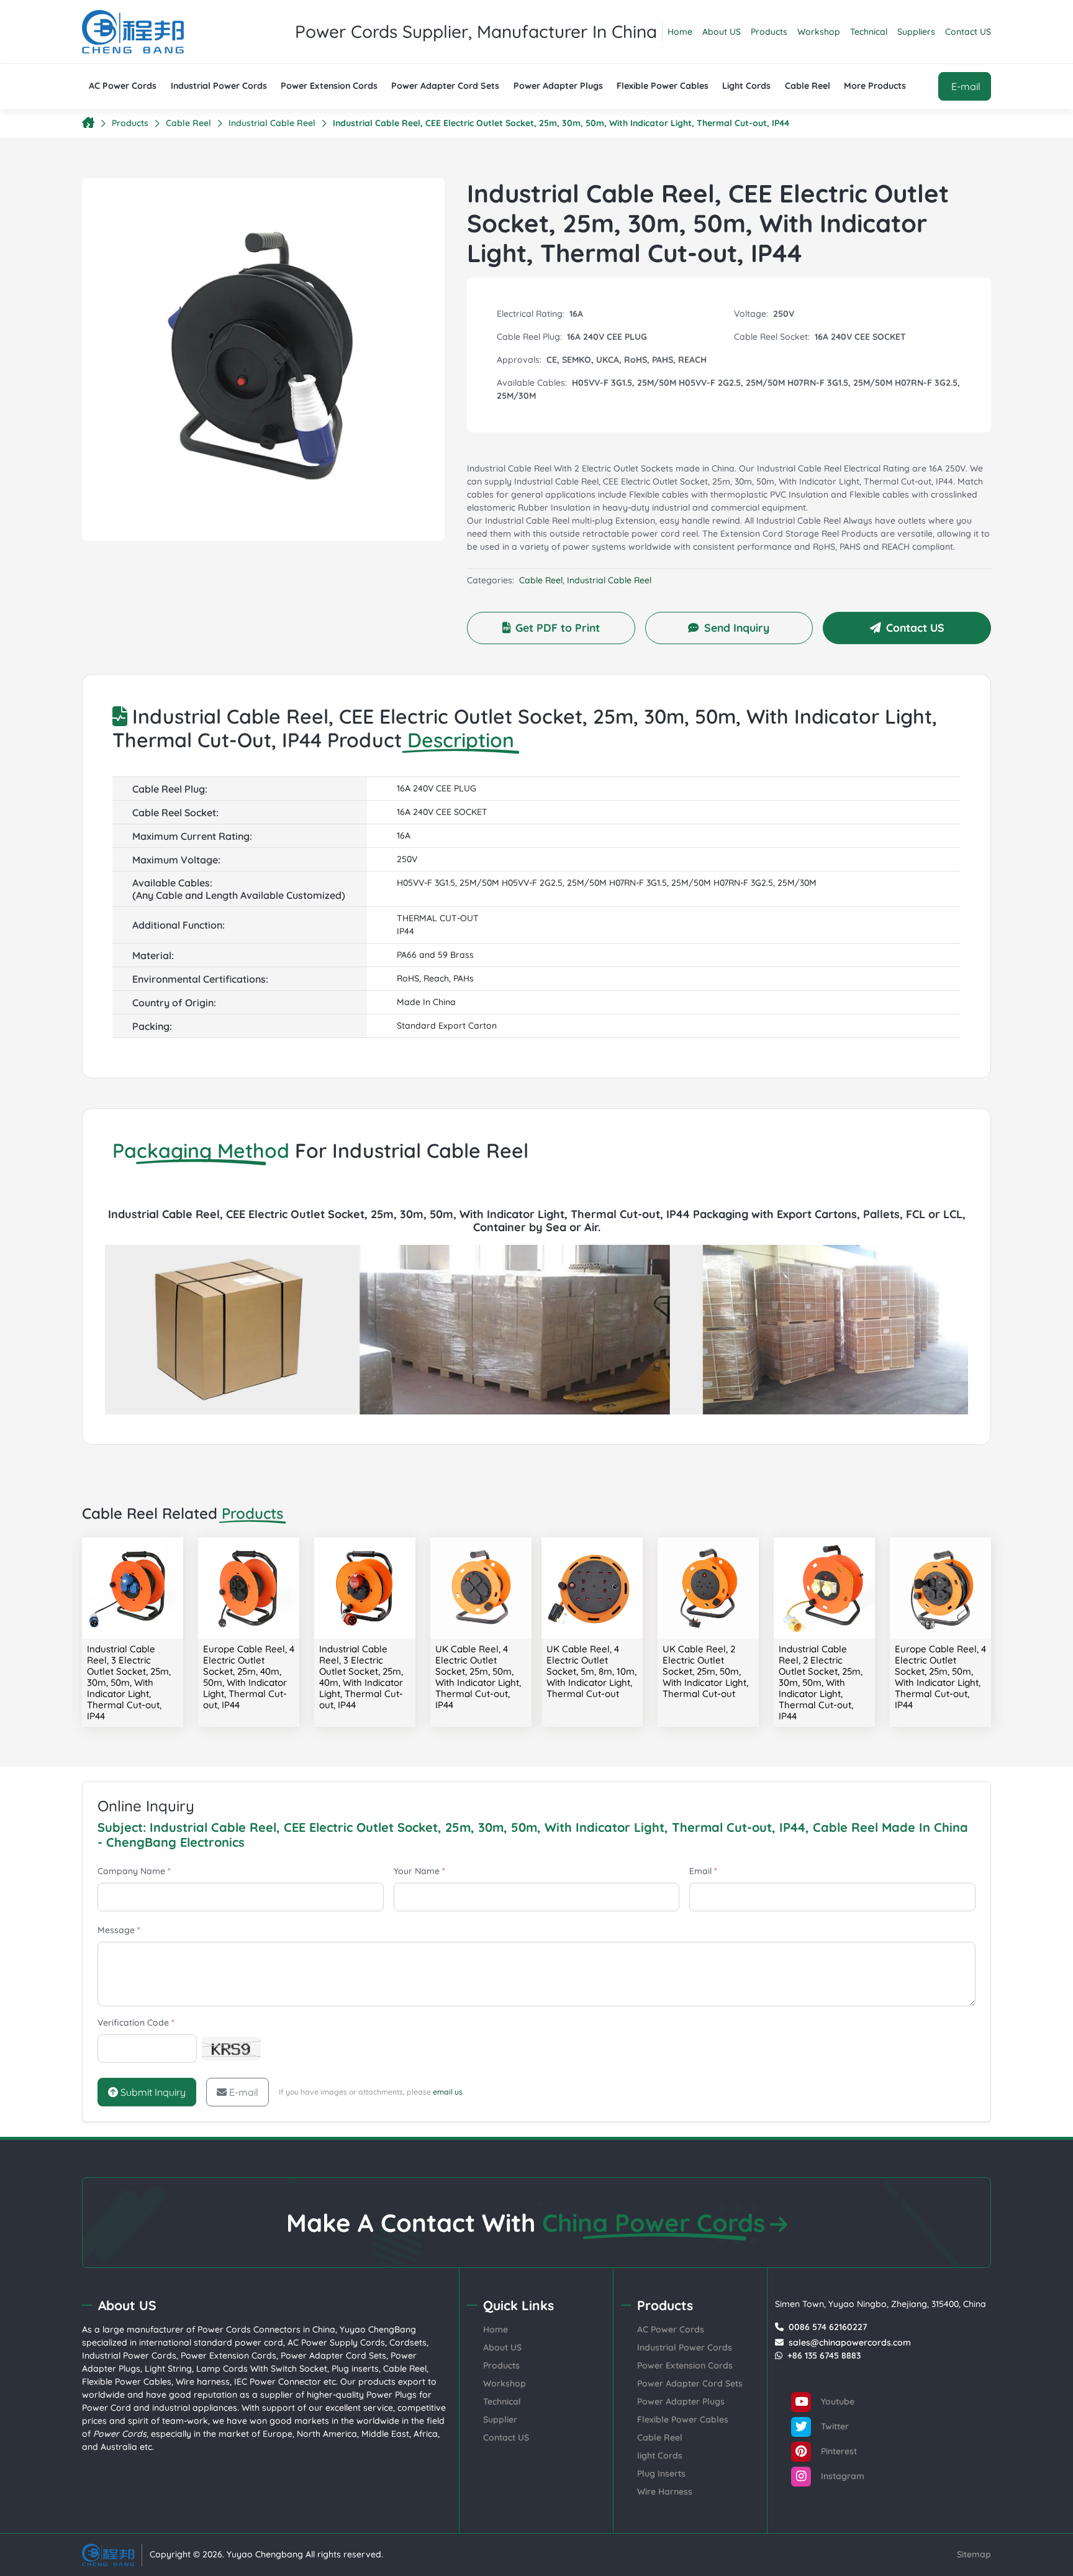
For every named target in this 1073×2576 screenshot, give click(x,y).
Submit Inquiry (152, 2092)
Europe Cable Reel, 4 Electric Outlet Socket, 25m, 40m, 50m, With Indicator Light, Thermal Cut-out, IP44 (249, 1677)
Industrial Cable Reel (272, 123)
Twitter (834, 2426)
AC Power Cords (123, 86)
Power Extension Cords (329, 86)
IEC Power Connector (278, 2382)
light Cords (660, 2455)
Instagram (841, 2475)
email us (448, 2092)
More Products (875, 86)
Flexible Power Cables (663, 86)
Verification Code (136, 2023)
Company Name (134, 1871)
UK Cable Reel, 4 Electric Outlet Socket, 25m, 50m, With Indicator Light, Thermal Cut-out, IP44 (478, 1677)
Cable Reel (808, 86)
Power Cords (224, 2329)
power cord (259, 2342)
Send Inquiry (737, 627)
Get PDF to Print (558, 627)
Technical (869, 32)
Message (119, 1930)
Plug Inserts (661, 2474)
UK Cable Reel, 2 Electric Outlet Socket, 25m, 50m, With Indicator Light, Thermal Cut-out (705, 1671)
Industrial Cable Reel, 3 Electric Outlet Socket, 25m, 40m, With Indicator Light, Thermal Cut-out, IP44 (361, 1677)
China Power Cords (654, 2223)
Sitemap (974, 2554)
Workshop (819, 32)
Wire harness (203, 2382)
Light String (168, 2369)
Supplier (500, 2419)
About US (722, 32)
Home (680, 32)
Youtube (836, 2401)
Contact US (968, 32)
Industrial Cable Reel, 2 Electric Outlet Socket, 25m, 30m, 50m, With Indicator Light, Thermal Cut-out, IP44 (821, 1682)
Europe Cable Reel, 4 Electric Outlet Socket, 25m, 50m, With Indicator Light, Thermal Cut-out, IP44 (940, 1677)
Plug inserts (355, 2369)
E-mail (244, 2092)
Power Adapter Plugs (558, 86)
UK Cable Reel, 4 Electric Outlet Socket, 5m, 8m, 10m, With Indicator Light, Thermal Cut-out (591, 1671)
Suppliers (916, 32)
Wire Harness (665, 2492)
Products (769, 32)
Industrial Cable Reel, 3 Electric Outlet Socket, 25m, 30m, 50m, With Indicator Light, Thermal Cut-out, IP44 (129, 1682)
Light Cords (746, 86)
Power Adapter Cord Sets (445, 86)
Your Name (419, 1871)
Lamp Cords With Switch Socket (262, 2369)
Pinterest (838, 2451)
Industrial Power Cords (219, 86)
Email (703, 1871)
